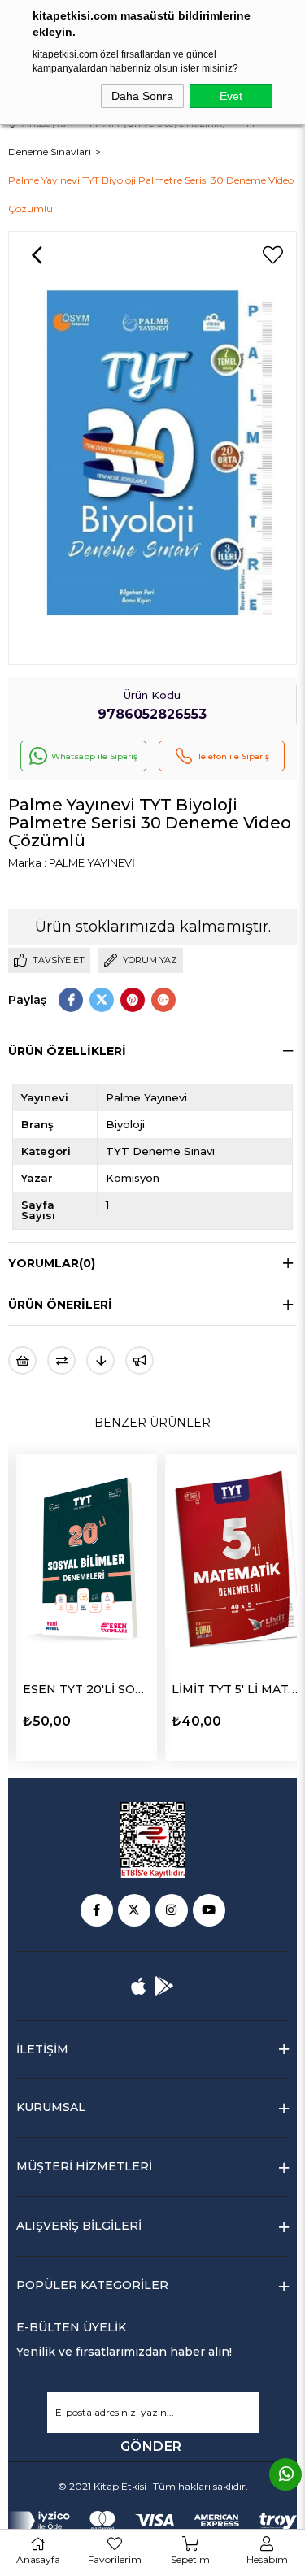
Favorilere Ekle (149, 1720)
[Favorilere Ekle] (272, 255)
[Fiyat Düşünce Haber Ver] (100, 1360)
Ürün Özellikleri (67, 1051)
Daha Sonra (142, 96)
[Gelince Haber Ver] (139, 1360)
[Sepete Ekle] (27, 1719)
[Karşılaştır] (61, 1360)
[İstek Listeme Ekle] (22, 1360)
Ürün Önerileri (60, 1305)
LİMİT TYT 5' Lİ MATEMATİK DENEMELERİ (119, 1689)
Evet (231, 96)
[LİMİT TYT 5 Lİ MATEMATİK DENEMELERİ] (119, 1560)
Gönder (151, 2446)
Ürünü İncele (88, 1720)
